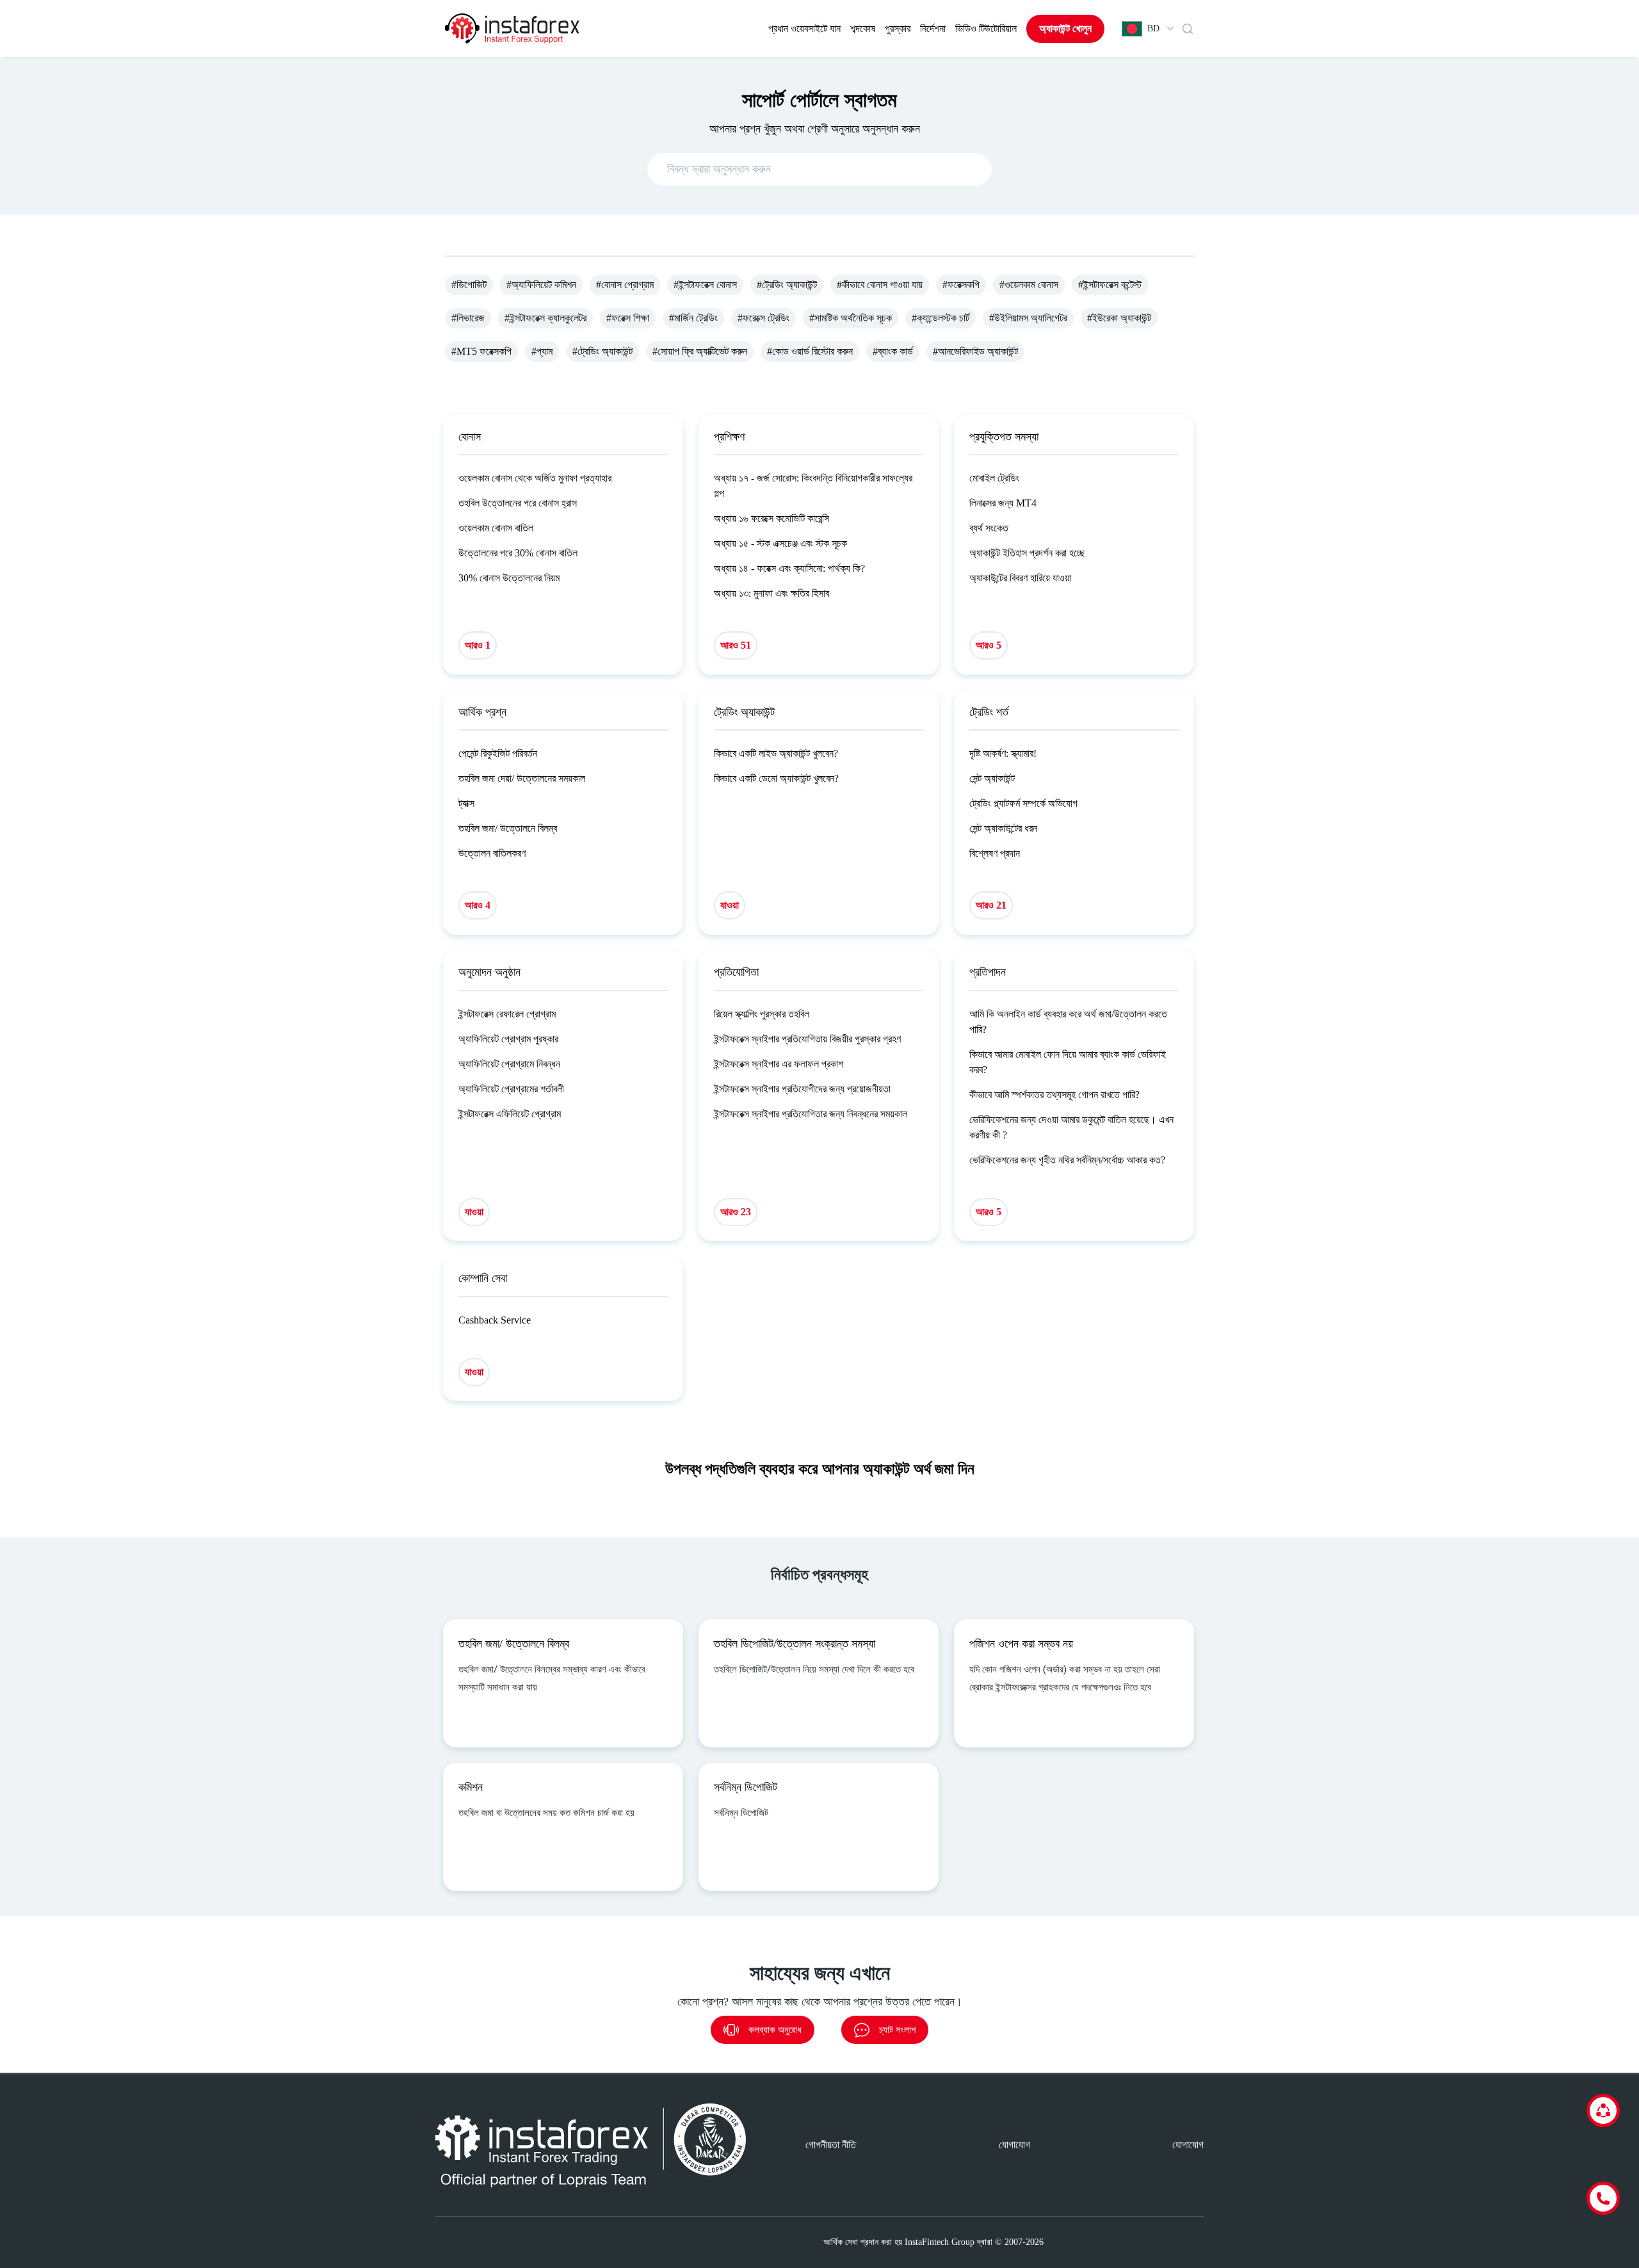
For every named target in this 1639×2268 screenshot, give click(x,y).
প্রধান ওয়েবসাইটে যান (804, 28)
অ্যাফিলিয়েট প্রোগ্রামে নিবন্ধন (509, 1064)
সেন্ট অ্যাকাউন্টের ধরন (1003, 828)
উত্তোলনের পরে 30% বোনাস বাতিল (518, 553)
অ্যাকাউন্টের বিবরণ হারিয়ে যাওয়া (1020, 578)
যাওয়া (730, 905)
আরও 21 (991, 905)
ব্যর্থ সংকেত (989, 528)
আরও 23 (736, 1212)
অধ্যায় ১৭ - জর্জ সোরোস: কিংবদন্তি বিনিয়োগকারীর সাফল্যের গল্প (813, 486)
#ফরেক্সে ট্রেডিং (763, 318)
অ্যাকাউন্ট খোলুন (1065, 28)
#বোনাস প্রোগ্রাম (625, 285)
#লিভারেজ (468, 318)
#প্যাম (542, 351)
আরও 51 (736, 645)
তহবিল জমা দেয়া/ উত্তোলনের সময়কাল (522, 778)
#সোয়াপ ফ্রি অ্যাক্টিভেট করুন (700, 351)
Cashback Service (495, 1320)
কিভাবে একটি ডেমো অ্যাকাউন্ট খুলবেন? (776, 778)
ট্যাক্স (466, 803)
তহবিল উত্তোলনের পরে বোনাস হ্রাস (518, 503)
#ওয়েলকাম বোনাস (1029, 285)
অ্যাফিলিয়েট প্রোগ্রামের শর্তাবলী (511, 1089)
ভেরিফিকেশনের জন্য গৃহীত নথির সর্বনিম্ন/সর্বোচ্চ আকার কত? (1067, 1160)
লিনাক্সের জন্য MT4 (1003, 503)
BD (1153, 28)
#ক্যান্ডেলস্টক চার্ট (941, 318)
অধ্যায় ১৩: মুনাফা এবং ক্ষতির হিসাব (771, 593)
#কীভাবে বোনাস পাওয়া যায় (880, 285)
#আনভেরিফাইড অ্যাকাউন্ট (975, 351)
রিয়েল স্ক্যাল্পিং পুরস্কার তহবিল (762, 1014)
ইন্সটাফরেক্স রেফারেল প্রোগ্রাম (507, 1014)
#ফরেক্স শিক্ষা (628, 318)
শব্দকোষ (863, 28)
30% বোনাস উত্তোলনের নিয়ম (509, 578)
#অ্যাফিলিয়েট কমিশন (541, 285)
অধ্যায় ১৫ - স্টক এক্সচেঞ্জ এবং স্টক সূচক (780, 543)
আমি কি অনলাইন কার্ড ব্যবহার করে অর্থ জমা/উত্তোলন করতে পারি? (1068, 1022)
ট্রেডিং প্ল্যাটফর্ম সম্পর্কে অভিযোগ (1023, 803)
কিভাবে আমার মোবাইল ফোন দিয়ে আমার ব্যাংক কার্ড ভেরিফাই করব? (1068, 1062)
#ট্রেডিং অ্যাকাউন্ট (787, 285)
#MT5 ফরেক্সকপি (481, 351)
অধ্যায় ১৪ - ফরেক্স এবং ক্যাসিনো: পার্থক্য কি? (789, 568)
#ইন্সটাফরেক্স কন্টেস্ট (1110, 285)
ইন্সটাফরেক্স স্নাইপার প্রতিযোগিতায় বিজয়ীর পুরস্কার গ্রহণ (807, 1039)
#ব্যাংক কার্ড (893, 351)
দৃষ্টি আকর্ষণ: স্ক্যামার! (1003, 753)
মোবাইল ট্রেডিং (994, 478)
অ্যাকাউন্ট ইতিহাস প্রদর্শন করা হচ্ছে (1027, 553)
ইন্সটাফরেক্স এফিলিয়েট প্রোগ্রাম (510, 1114)
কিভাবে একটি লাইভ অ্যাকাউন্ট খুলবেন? (776, 753)
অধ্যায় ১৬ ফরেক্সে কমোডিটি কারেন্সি (771, 518)
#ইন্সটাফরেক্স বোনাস (705, 285)
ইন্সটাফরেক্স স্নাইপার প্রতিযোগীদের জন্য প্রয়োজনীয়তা (802, 1089)
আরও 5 (989, 645)
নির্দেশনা (933, 28)
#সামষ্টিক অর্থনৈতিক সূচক (851, 318)
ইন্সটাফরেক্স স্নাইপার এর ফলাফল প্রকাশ (779, 1064)
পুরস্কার (898, 28)
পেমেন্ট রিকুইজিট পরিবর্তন (498, 753)
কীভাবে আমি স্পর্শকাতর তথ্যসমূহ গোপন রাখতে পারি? (1054, 1095)
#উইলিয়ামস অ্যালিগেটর (1028, 318)
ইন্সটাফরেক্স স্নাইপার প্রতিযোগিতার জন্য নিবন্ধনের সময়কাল (811, 1114)
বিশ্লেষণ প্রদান (995, 853)
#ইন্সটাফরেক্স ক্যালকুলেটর (545, 318)
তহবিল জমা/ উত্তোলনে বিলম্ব (508, 828)
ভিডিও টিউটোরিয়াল (986, 28)
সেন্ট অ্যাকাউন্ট (992, 778)
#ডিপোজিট (469, 285)
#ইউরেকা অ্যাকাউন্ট (1119, 318)
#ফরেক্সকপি (961, 285)
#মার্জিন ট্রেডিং (693, 318)
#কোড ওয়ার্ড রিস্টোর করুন (810, 351)
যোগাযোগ (1014, 2145)
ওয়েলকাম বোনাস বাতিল (496, 528)
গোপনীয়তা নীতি (831, 2145)
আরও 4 (478, 905)
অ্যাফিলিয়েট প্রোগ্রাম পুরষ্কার (508, 1039)
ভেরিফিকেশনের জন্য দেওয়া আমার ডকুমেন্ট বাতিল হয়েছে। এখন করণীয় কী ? (1071, 1127)
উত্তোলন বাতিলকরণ (492, 853)
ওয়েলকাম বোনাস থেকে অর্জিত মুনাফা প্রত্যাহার (535, 478)
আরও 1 (478, 645)
